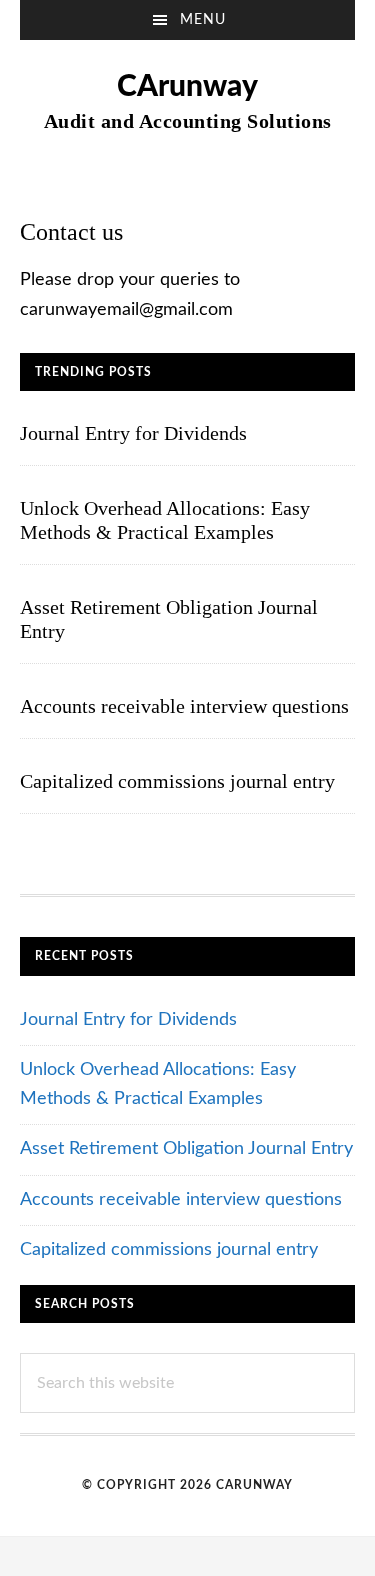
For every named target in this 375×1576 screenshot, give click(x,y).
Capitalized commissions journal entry (177, 781)
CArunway (187, 87)
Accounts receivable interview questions (184, 706)
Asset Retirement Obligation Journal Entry (186, 1149)
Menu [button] (203, 20)
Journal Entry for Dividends (133, 433)
